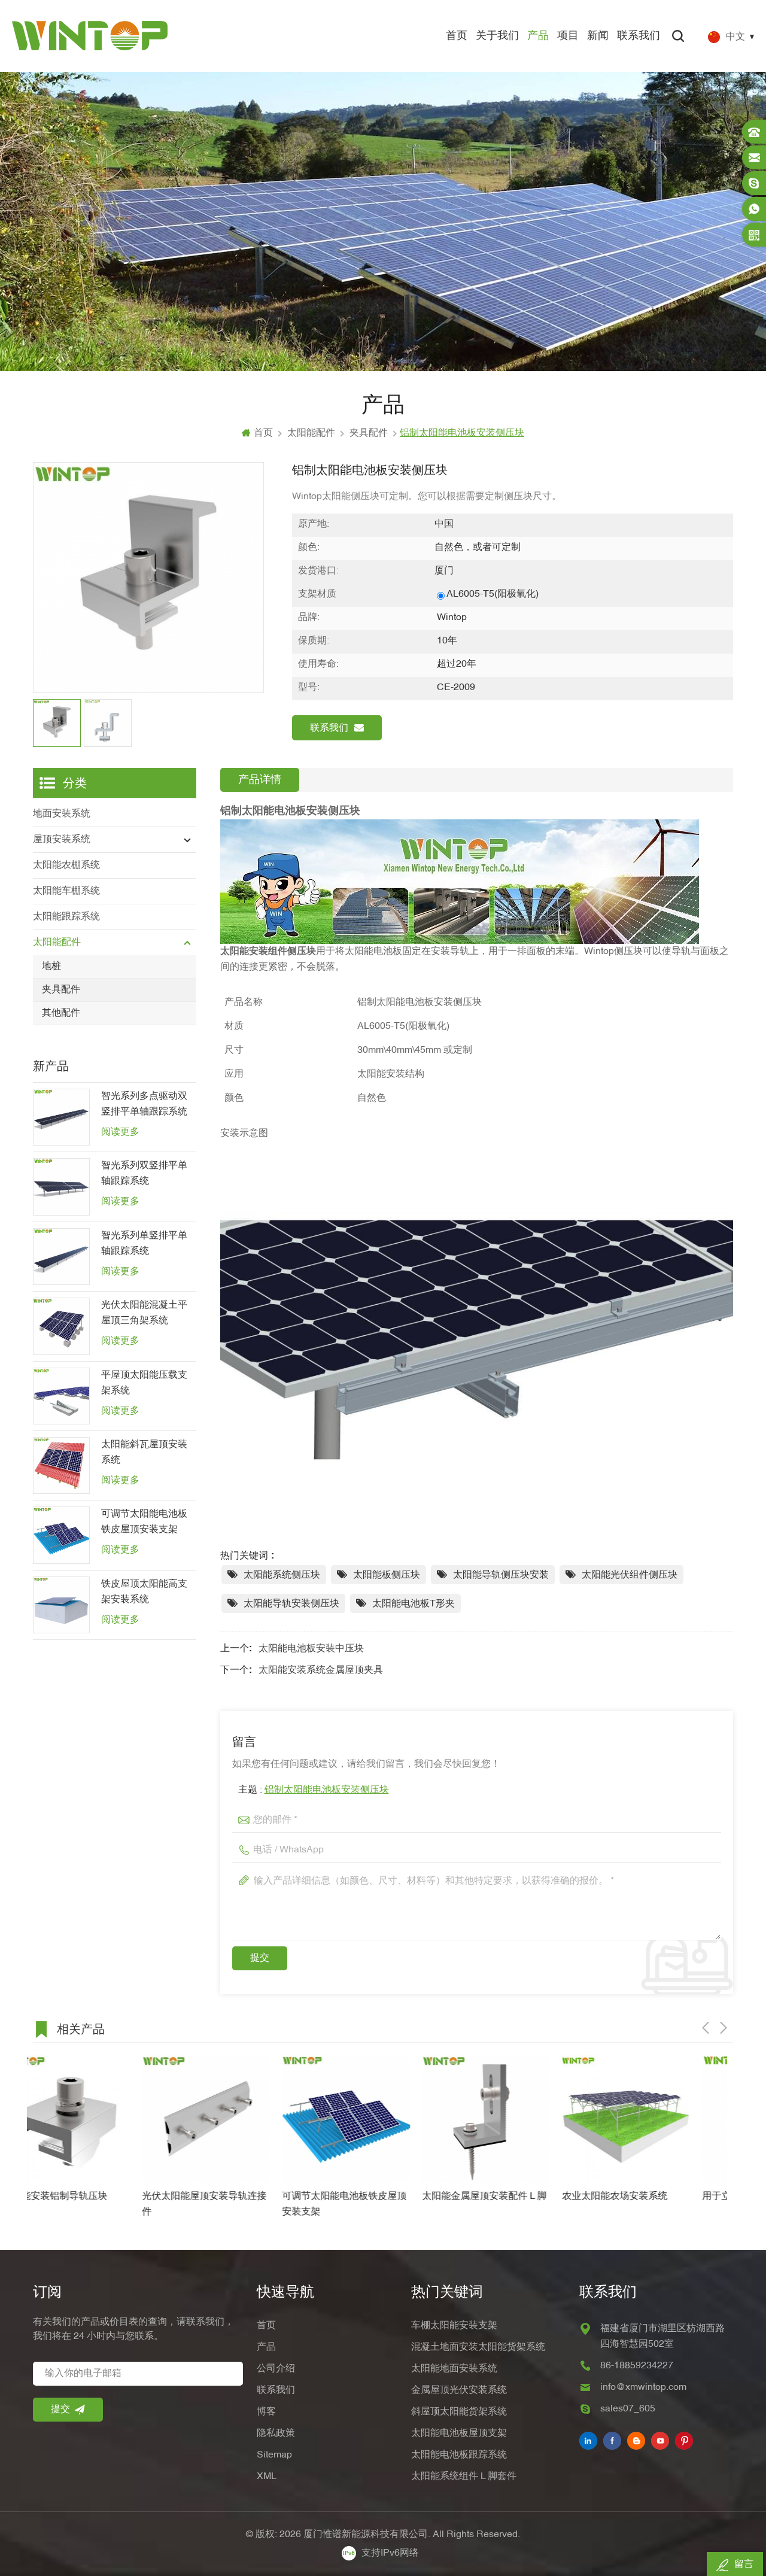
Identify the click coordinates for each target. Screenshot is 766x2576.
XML (267, 2477)
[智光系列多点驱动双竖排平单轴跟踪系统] (61, 1117)
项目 (568, 36)
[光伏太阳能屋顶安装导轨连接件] (97, 2119)
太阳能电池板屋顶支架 (459, 2434)
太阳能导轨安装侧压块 (291, 1604)
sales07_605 (628, 2409)
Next (724, 2028)
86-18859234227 (637, 2366)
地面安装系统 (62, 814)
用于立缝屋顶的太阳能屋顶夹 (655, 2197)
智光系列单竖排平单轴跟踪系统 (144, 1244)
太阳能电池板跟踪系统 (459, 2455)
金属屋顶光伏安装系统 (459, 2390)
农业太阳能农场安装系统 (506, 2197)
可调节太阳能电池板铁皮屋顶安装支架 (144, 1522)
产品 (538, 36)
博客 (266, 2412)
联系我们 (639, 36)
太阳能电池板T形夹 (414, 1604)
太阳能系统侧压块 (282, 1575)
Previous (706, 2028)
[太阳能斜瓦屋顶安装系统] (61, 1465)
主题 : (314, 1790)
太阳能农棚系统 (66, 865)
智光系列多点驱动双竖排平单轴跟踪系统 (144, 1104)
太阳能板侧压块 (387, 1575)
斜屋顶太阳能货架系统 (459, 2412)
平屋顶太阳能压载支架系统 (144, 1383)
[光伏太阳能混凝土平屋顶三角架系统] (61, 1326)
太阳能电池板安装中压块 (311, 1649)
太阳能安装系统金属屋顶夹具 (321, 1670)
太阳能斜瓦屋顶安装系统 (144, 1453)
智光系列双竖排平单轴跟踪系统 (144, 1174)
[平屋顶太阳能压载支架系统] (61, 1396)
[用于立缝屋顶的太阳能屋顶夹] (657, 2119)
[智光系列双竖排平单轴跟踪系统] (61, 1187)
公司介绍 (276, 2369)
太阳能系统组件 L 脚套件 (464, 2477)
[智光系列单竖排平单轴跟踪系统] (61, 1257)
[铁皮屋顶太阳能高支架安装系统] (61, 1605)
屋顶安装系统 (62, 840)
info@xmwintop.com (643, 2387)
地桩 (51, 967)
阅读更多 (120, 1132)
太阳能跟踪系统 (66, 917)
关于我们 (497, 36)
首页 (457, 36)
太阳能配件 (311, 433)
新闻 (598, 36)
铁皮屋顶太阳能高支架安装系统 (144, 1592)
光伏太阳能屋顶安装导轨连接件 (95, 2204)
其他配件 (61, 1013)
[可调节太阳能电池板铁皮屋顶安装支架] (61, 1535)
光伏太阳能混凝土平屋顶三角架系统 (144, 1313)
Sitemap (274, 2455)
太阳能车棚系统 (66, 891)
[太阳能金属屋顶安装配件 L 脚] (377, 2119)
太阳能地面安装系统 (454, 2369)
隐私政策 (276, 2434)
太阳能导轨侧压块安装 (501, 1575)
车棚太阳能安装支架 (454, 2326)
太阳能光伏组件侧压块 (630, 1575)
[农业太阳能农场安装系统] (517, 2119)
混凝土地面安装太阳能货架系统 (478, 2347)
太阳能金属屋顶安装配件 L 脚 (375, 2197)
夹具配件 (369, 433)
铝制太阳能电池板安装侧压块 (327, 1790)
